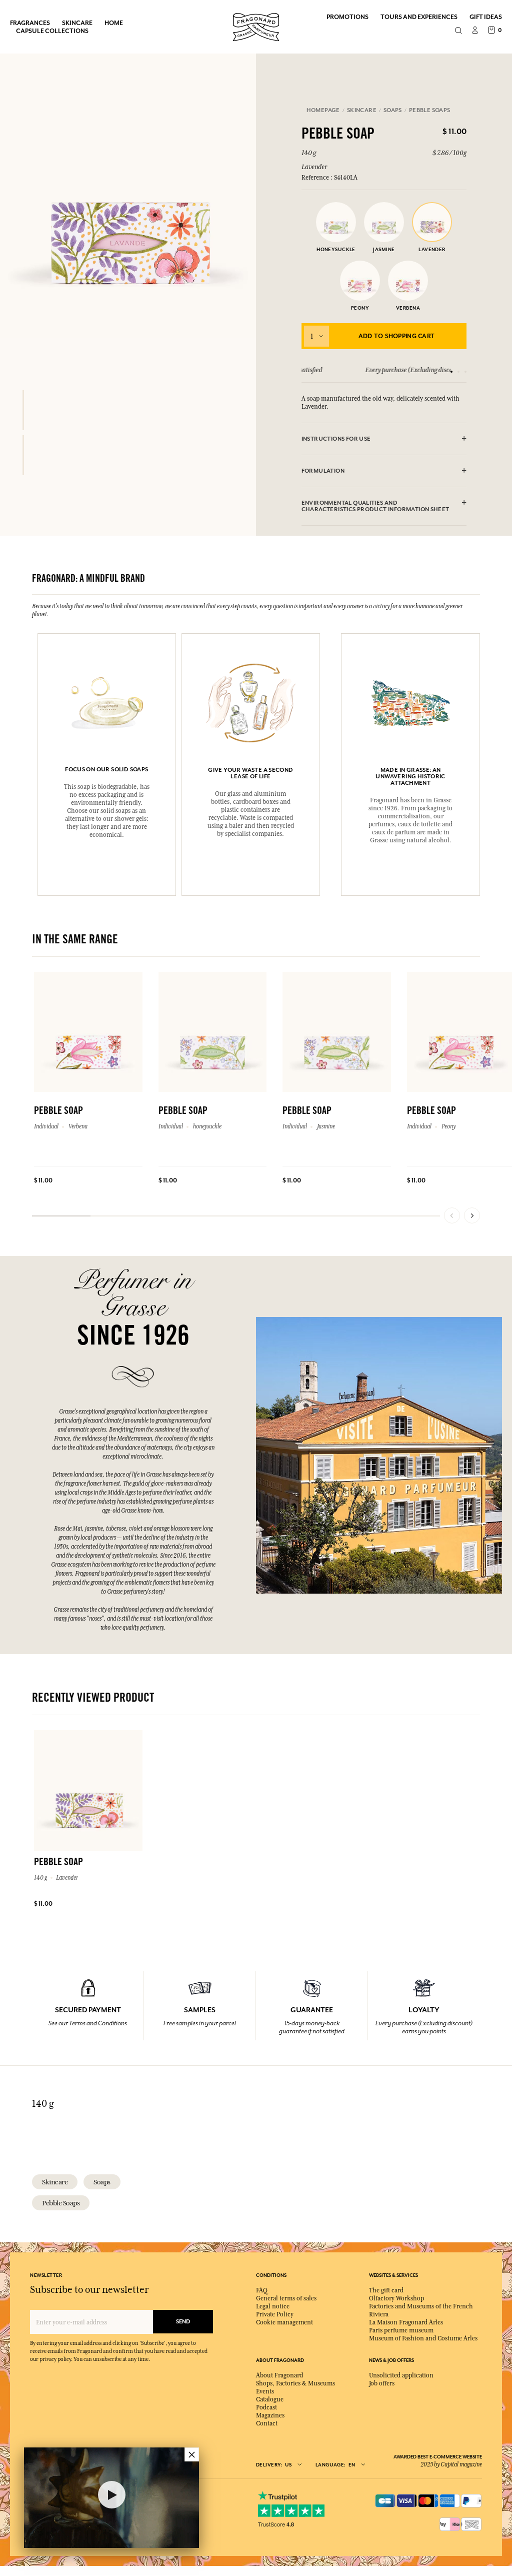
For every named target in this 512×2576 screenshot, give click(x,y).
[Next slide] (472, 1215)
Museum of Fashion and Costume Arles (423, 2338)
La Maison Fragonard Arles (406, 2322)
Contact (267, 2423)
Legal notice (273, 2306)
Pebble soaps (61, 2203)
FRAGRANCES (30, 23)
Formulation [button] (323, 471)
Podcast (266, 2407)
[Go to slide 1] (451, 372)
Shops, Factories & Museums (295, 2383)
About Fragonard (279, 2375)
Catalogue (270, 2399)
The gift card (386, 2290)
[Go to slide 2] (458, 372)
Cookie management (284, 2322)
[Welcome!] (256, 26)
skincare (55, 2182)
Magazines (270, 2415)
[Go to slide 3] (465, 372)
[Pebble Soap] (23, 410)
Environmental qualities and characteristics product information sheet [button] (375, 506)
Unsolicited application (401, 2375)
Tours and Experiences (419, 17)
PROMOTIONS (347, 17)
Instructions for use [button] (336, 439)
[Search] (458, 31)
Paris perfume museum (401, 2330)
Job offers (382, 2383)
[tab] (384, 439)
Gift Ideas (486, 17)
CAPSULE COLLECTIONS (52, 31)
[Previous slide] (452, 1215)
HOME (114, 23)
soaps (102, 2182)
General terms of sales (286, 2298)
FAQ (262, 2290)
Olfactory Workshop (396, 2298)
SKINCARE (77, 23)
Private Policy (275, 2314)
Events (265, 2391)
